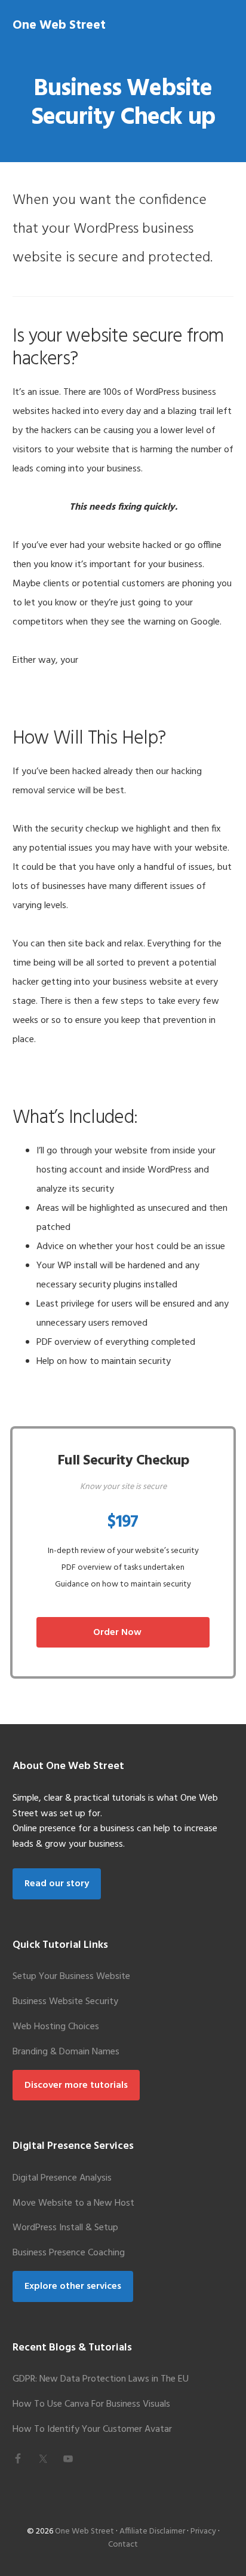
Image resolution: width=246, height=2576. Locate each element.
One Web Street (59, 25)
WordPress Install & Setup (65, 2228)
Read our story (57, 1884)
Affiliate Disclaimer (152, 2531)
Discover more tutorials (76, 2085)
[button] (226, 24)
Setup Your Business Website (71, 1977)
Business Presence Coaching (69, 2253)
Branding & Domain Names (66, 2052)
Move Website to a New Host (73, 2203)
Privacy (203, 2531)
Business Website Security (65, 2002)
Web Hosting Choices (56, 2027)
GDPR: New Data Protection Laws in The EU (101, 2379)
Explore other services (73, 2286)
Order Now (117, 1633)
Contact (123, 2545)
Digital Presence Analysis (62, 2178)
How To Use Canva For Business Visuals (91, 2404)
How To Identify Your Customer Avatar (92, 2429)
